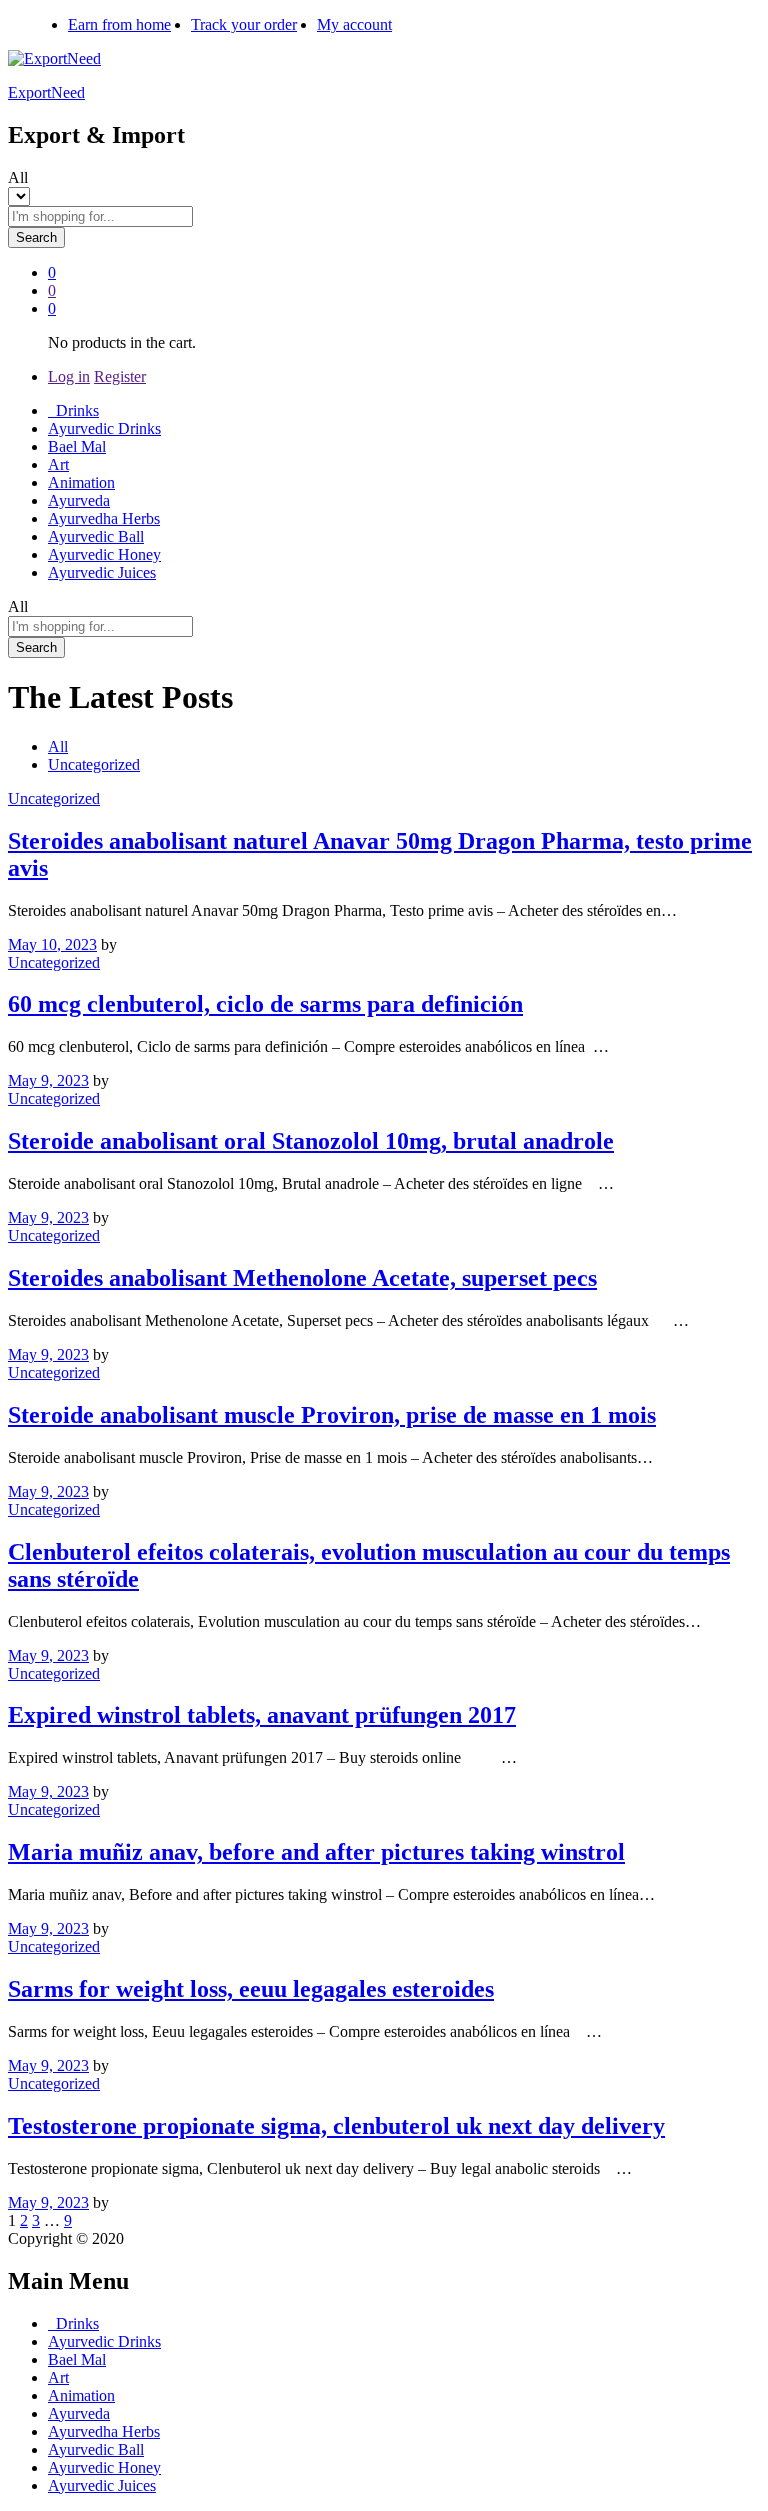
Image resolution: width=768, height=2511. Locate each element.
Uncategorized (94, 764)
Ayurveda (79, 500)
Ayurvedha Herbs (104, 518)
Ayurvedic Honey (104, 554)
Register (120, 376)
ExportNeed (46, 92)
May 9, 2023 (48, 1080)
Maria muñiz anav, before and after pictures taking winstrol (316, 1852)
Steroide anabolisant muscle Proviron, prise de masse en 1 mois (332, 1415)
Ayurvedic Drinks (104, 428)
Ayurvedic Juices (102, 572)
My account (354, 24)
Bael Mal (77, 446)
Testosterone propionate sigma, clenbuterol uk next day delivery (336, 2126)
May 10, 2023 (52, 944)
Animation (81, 482)
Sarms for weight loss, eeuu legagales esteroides (251, 1989)
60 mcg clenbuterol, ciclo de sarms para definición (265, 1004)
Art (58, 464)
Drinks (73, 410)
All (58, 746)
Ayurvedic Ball (96, 536)
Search (36, 237)
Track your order (244, 24)
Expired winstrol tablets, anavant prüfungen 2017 (262, 1715)
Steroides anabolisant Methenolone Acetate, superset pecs (302, 1278)
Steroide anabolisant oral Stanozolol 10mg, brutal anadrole (311, 1141)
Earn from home (119, 24)
